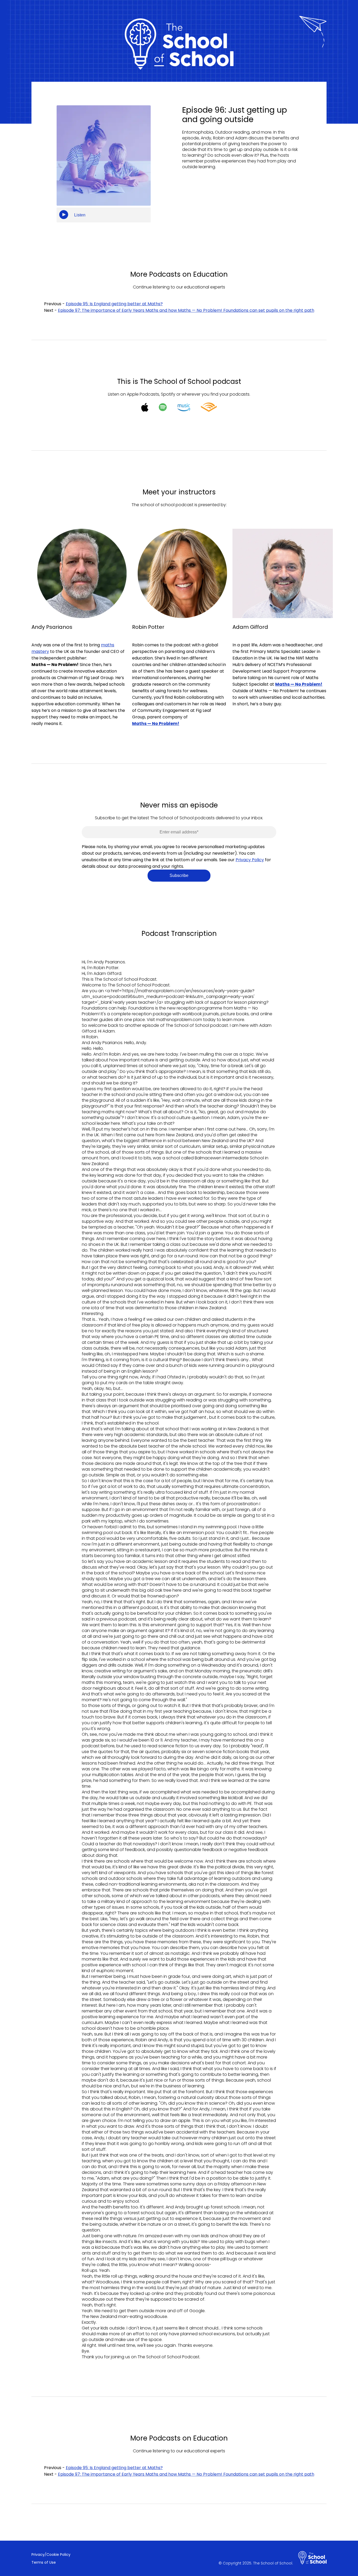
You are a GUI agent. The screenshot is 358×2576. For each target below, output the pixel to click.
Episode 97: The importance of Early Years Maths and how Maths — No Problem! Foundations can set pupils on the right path (186, 310)
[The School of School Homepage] (312, 2558)
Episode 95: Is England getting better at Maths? (114, 304)
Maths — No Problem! (299, 684)
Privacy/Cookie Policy (51, 2555)
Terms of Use (44, 2562)
